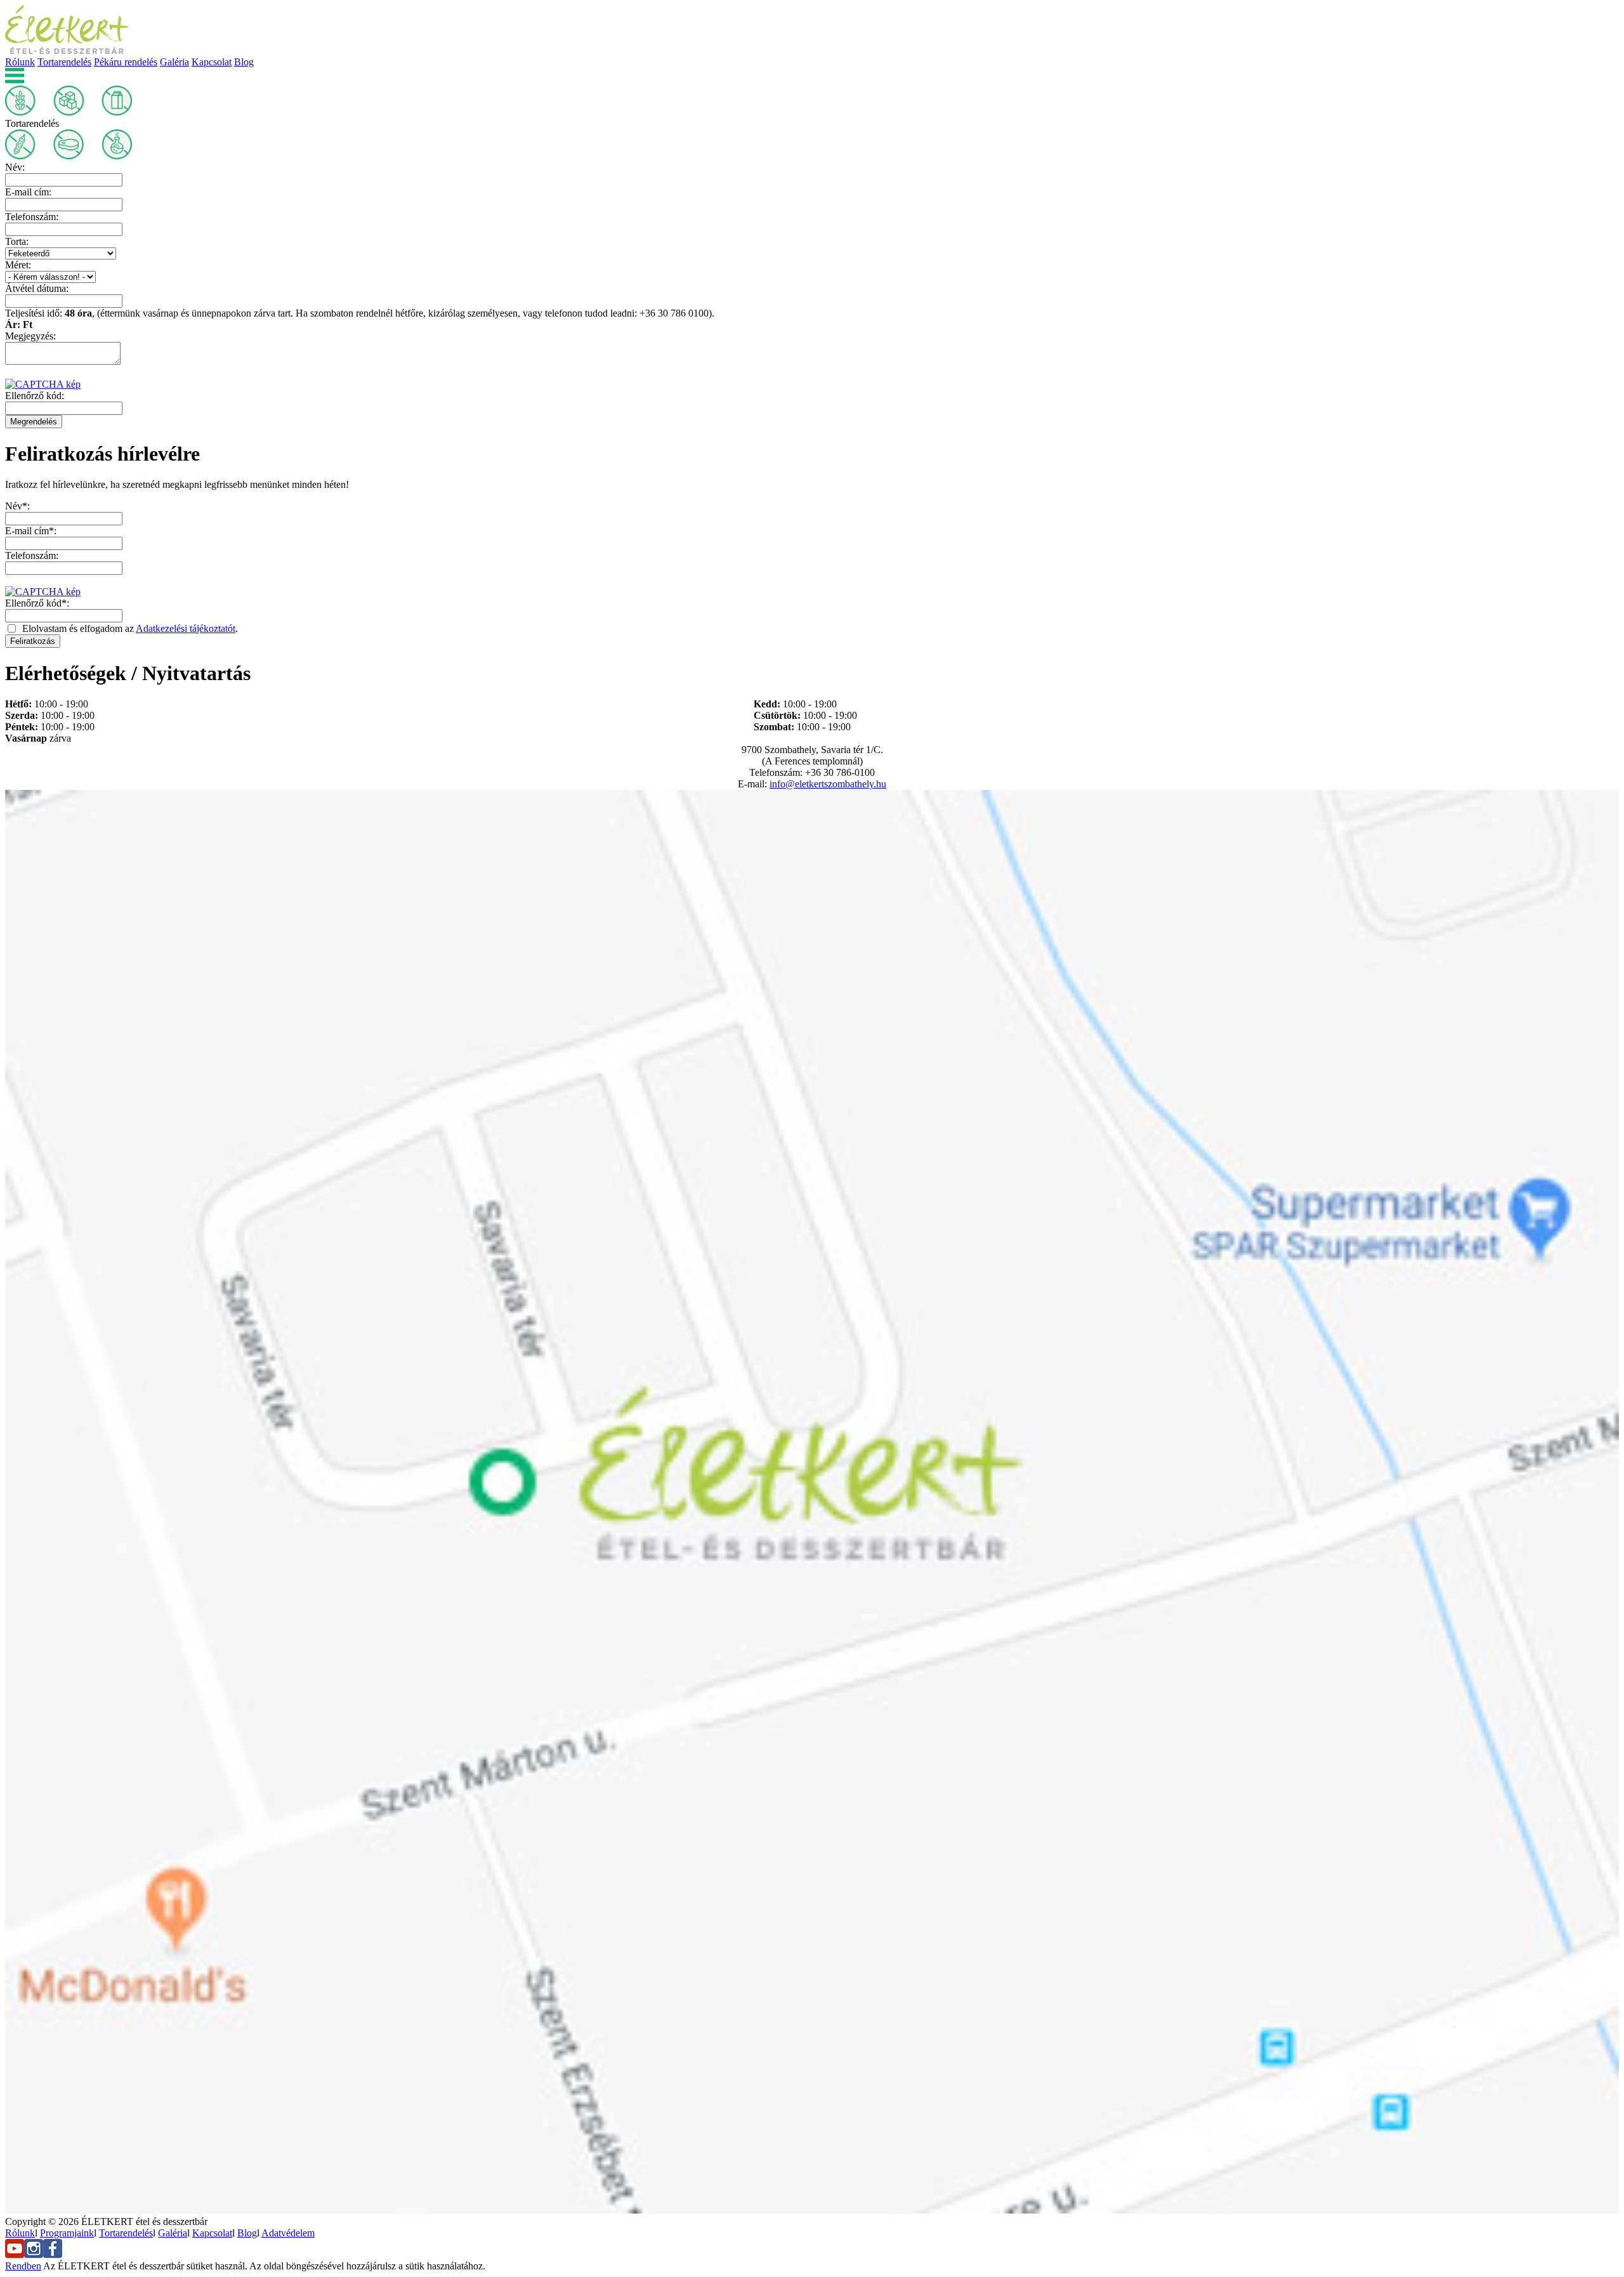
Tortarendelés (64, 62)
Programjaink (67, 2233)
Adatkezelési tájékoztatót (186, 628)
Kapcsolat (212, 62)
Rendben (23, 2266)
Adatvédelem (288, 2233)
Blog (244, 62)
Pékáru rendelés (126, 62)
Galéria (174, 62)
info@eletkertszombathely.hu (828, 784)
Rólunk (20, 62)
